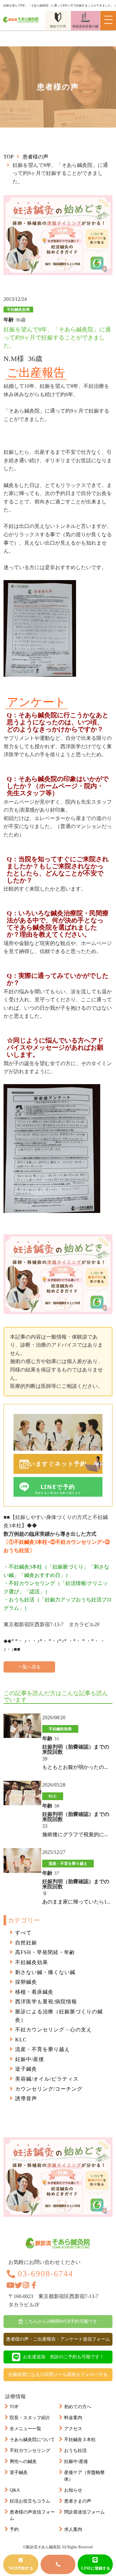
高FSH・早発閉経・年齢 (45, 1952)
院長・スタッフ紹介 (30, 2418)
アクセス (73, 2429)
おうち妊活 (75, 2451)
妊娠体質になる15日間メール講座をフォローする (58, 2375)
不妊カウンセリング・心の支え (53, 2030)
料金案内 (73, 2418)
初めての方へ (78, 2407)
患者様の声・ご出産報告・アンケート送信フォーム (58, 2339)
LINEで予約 (58, 1489)
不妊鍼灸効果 (32, 1962)
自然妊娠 (26, 1943)
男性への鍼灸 (23, 2462)
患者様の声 (35, 157)
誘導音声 (26, 2099)
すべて (23, 1933)
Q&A (15, 2490)
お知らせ (73, 2490)
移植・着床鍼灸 (34, 1992)
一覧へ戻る (29, 1667)
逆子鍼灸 (26, 2069)
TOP (14, 2407)
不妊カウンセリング (30, 2451)
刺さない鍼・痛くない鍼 (45, 1972)
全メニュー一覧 (25, 2429)
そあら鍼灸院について (32, 2440)
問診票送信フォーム (84, 2512)
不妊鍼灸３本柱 (80, 2440)
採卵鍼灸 (26, 1982)
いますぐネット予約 (58, 1464)
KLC (21, 2040)
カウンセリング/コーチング (49, 2089)
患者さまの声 (78, 2501)
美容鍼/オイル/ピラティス (47, 2079)
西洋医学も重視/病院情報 (46, 2002)
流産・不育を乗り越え (43, 2049)
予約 (14, 2529)
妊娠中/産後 (30, 2059)
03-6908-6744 (45, 2274)
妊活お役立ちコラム (30, 2501)
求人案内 (73, 2529)
